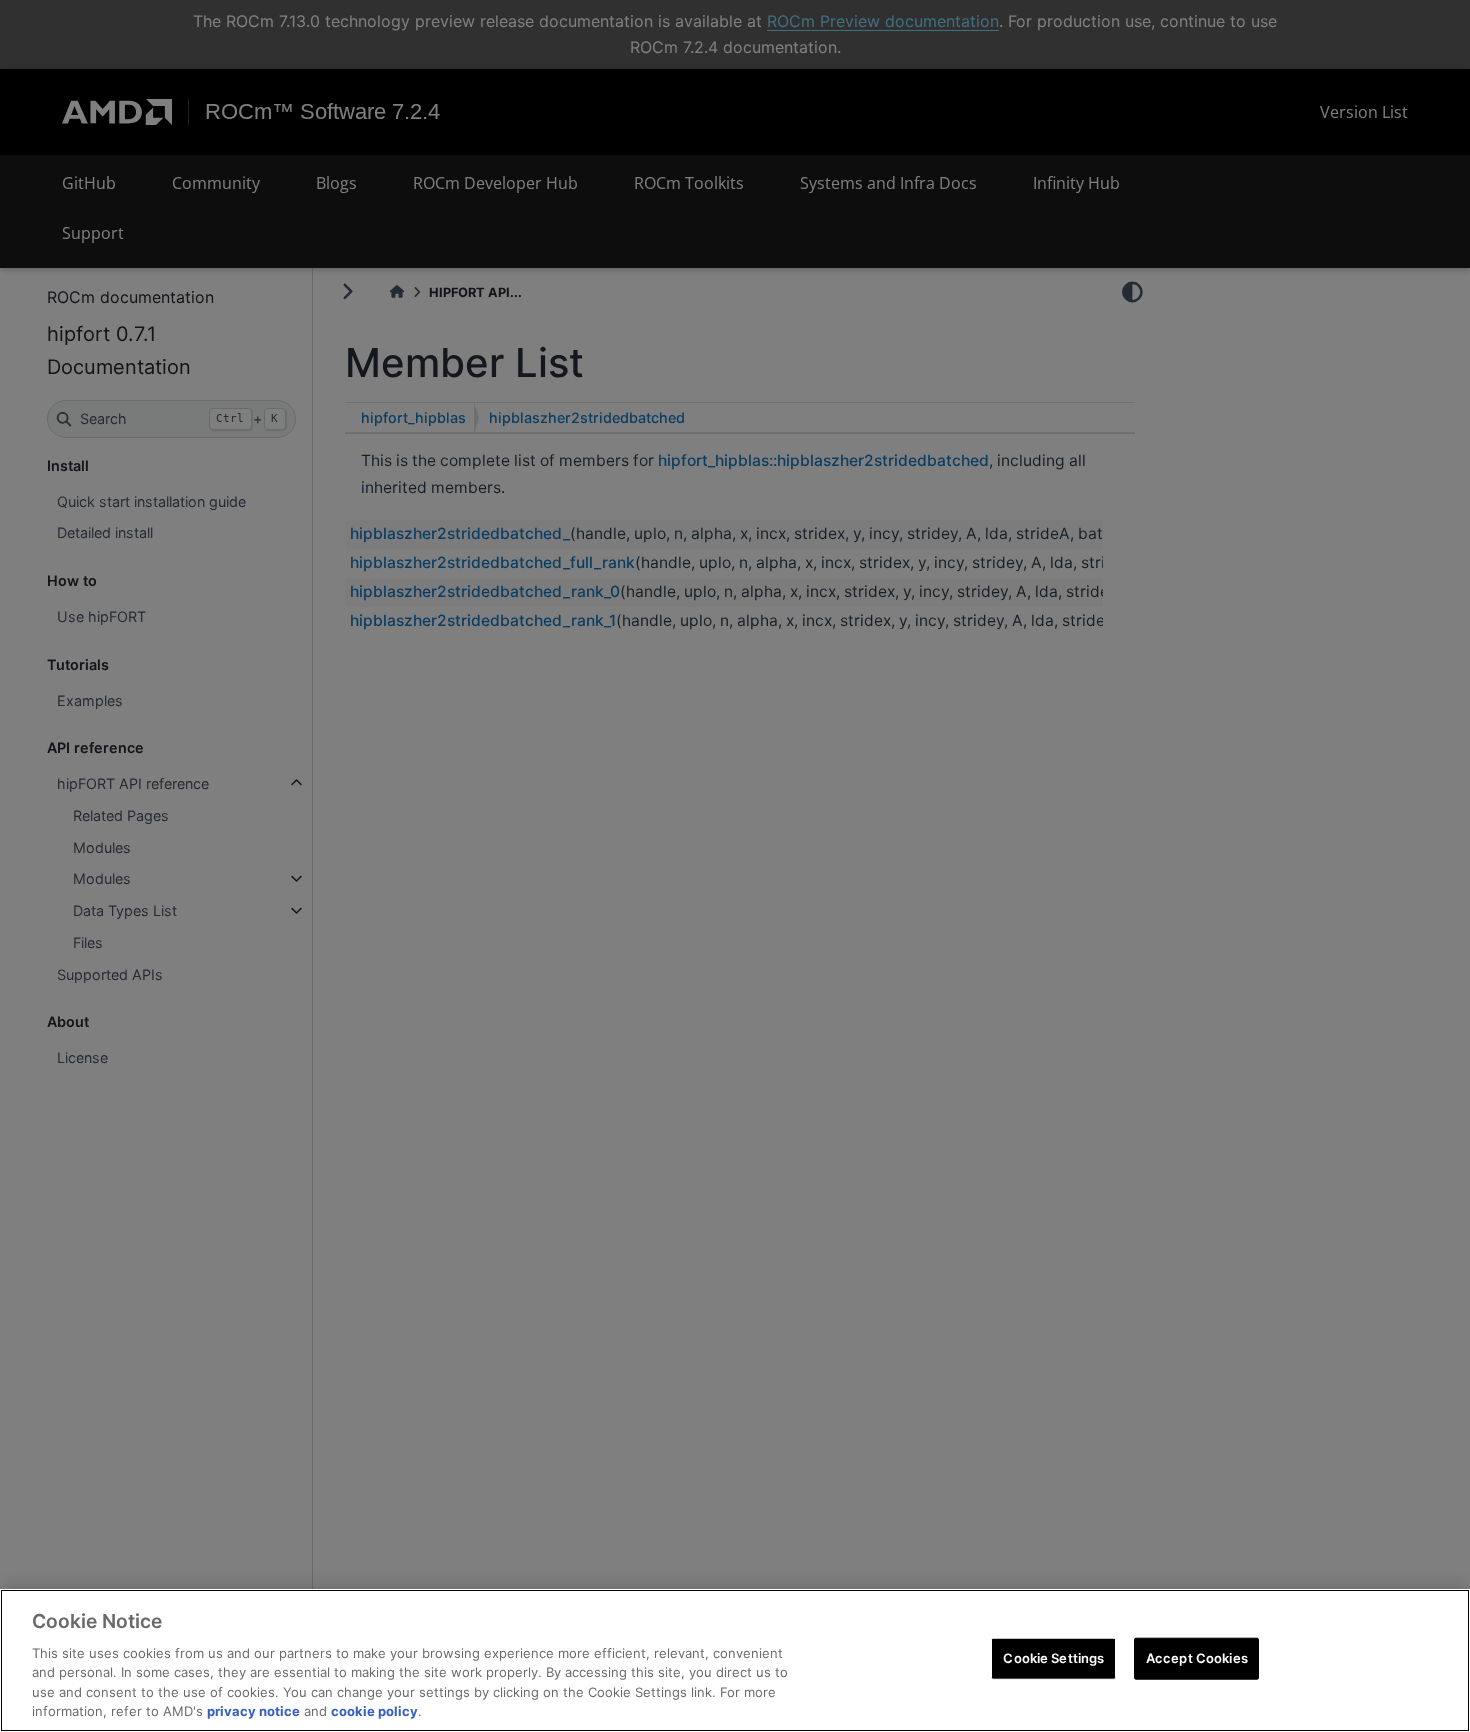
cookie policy (374, 1711)
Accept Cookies (1197, 1658)
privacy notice (253, 1711)
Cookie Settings (1053, 1658)
